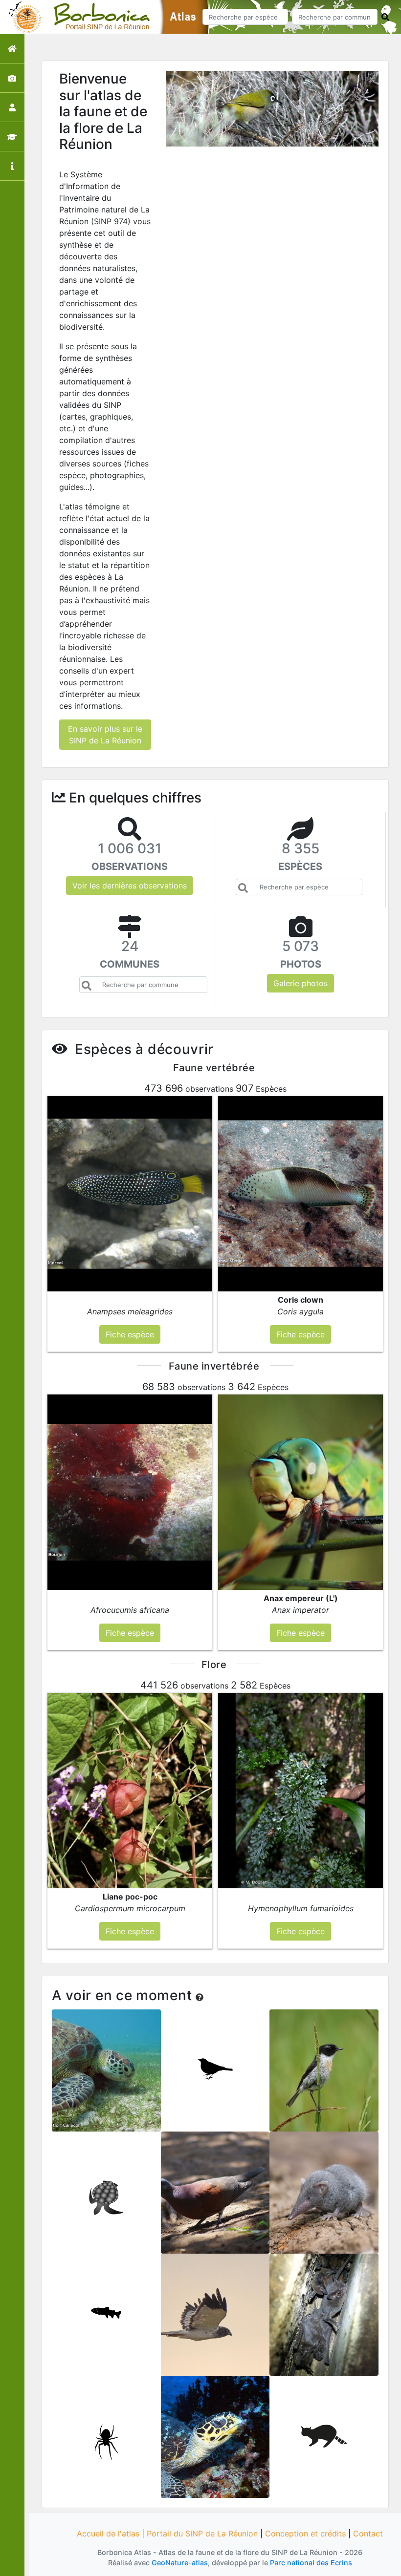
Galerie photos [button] (301, 983)
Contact (368, 2534)
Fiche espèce (106, 2077)
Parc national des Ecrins (311, 2563)
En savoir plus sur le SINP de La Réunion (105, 735)
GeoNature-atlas (180, 2563)
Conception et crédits (305, 2534)
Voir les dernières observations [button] (130, 886)
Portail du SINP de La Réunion (202, 2534)
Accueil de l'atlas (108, 2534)
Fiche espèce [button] (130, 1334)
